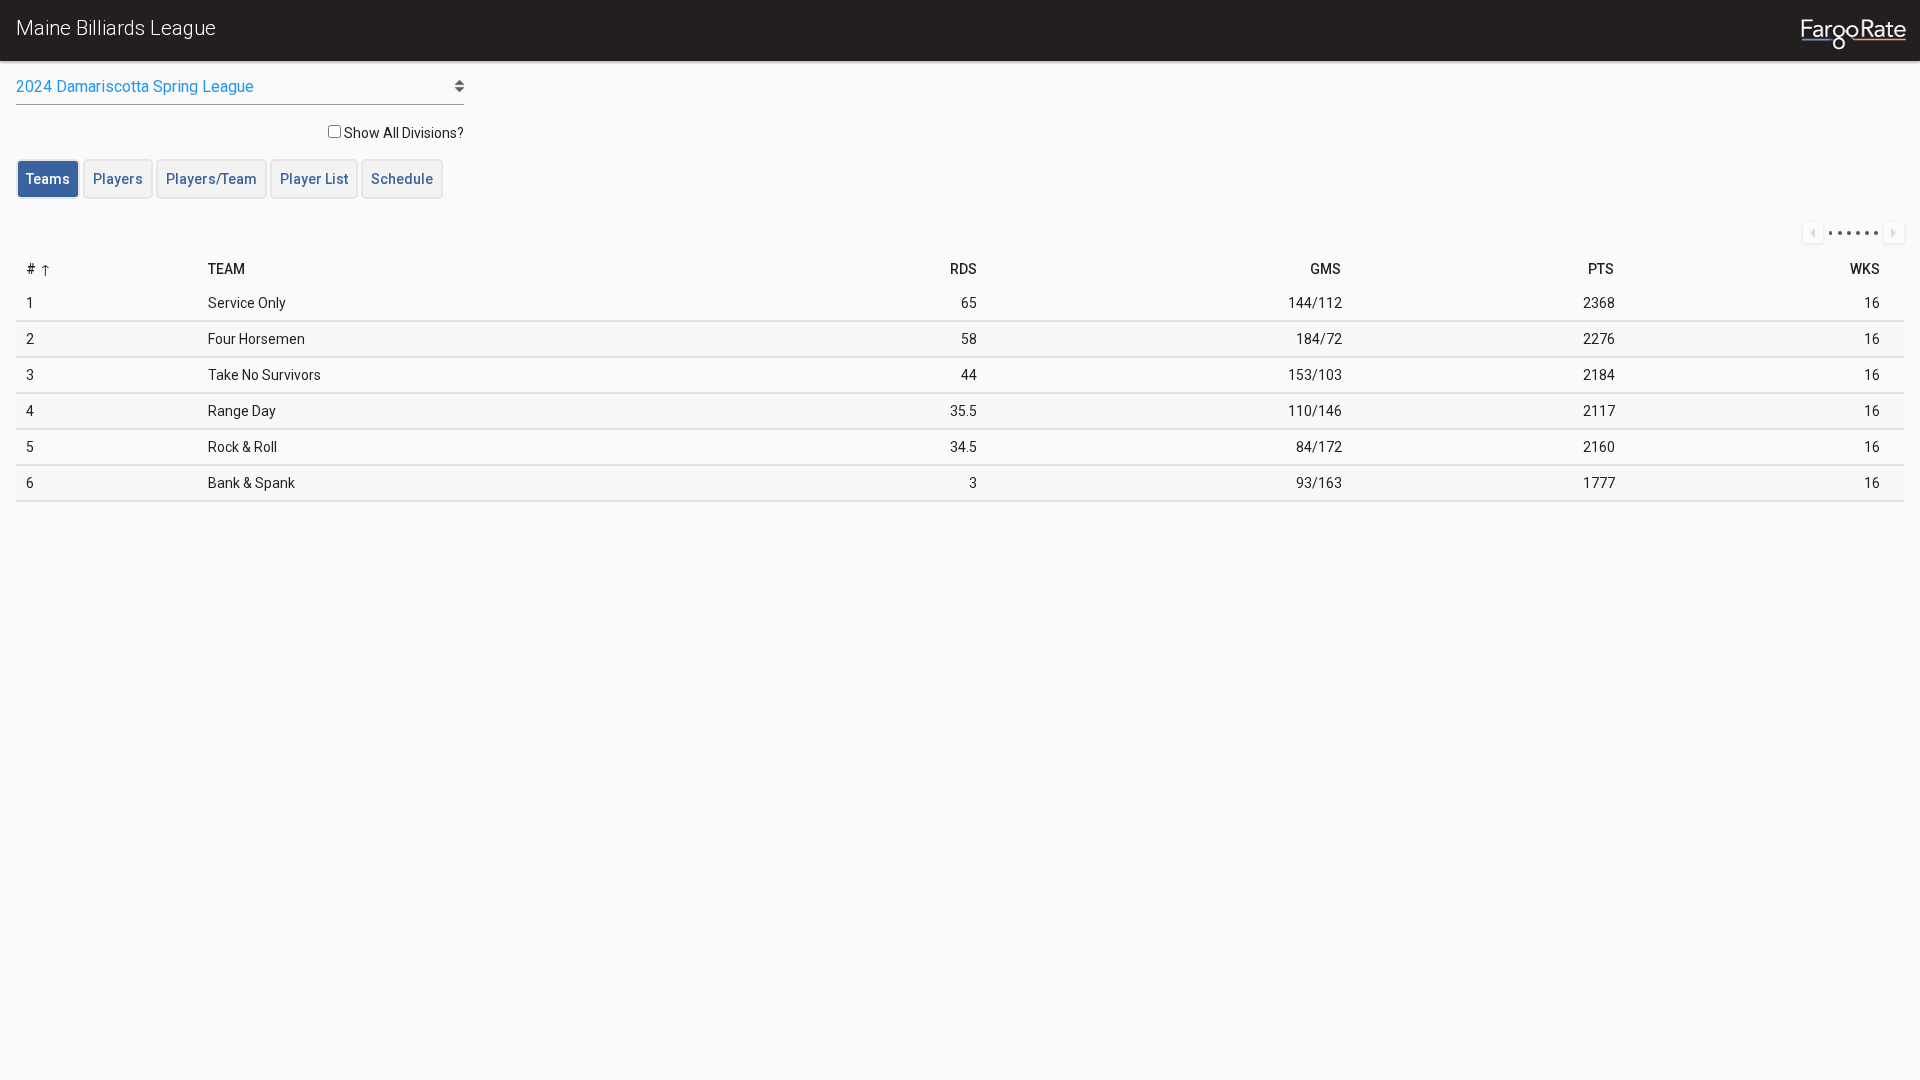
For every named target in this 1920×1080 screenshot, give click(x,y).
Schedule (402, 179)
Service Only (247, 303)
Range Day (242, 411)
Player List (314, 179)
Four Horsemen (256, 339)
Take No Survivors (264, 375)
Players (118, 179)
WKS (1865, 269)
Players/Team (211, 179)
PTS (1601, 269)
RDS (963, 269)
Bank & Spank (251, 483)
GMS (1325, 269)
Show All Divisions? (402, 133)
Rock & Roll (242, 447)
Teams (48, 179)
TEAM (226, 269)
